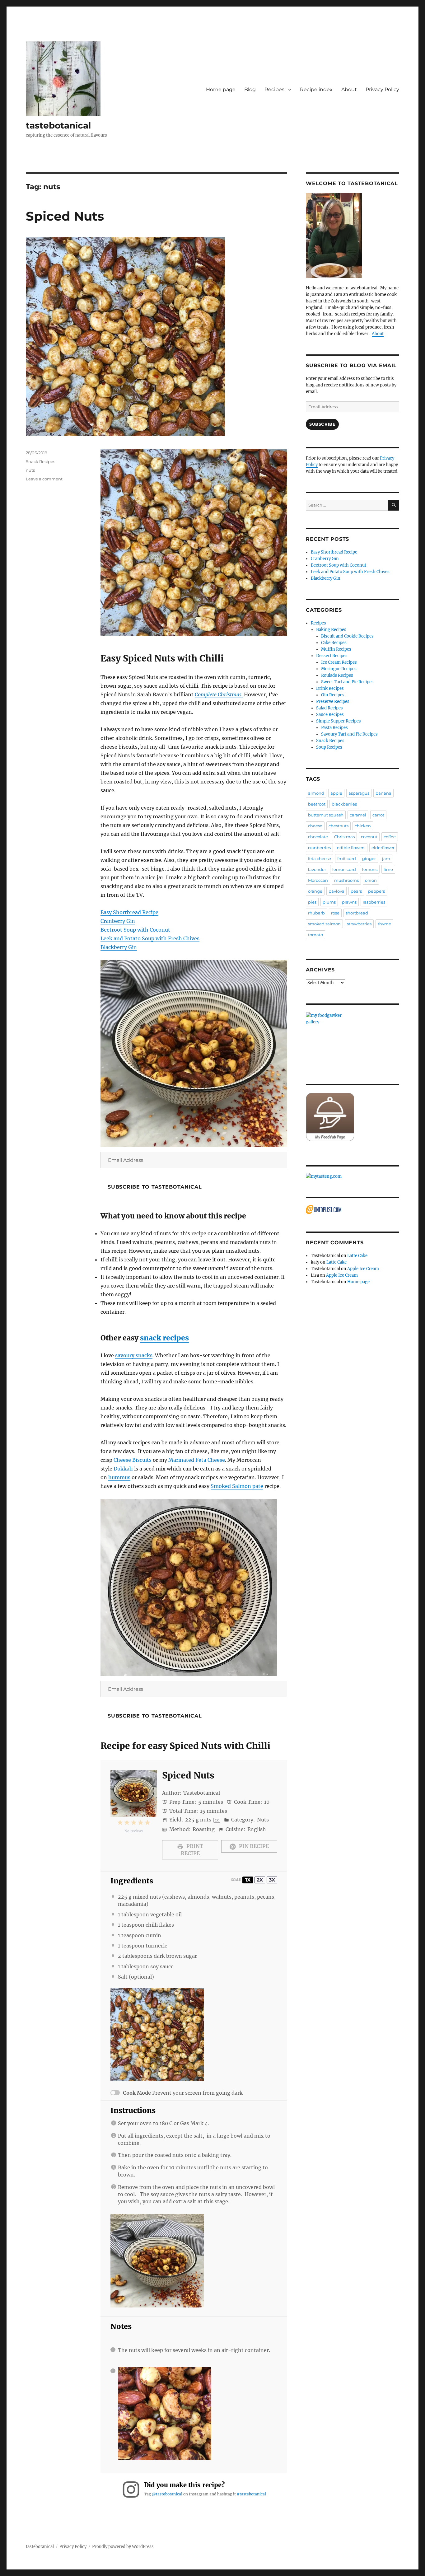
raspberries (374, 902)
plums (329, 902)
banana (383, 793)
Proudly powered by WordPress (123, 2547)
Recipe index (316, 89)
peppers (376, 891)
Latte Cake (357, 1256)
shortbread (357, 913)
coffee (390, 837)
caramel (358, 815)
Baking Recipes (331, 630)
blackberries (344, 804)
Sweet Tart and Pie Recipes (347, 682)
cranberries (319, 848)
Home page (221, 89)
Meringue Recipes (339, 669)
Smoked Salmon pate (237, 1486)
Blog (250, 89)
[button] (63, 79)
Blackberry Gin (119, 947)
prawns (349, 902)
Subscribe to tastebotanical (155, 1187)
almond (316, 793)
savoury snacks (134, 1355)
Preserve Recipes (333, 701)
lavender (317, 869)
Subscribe (322, 424)
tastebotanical (58, 125)
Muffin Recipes (336, 649)
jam (386, 858)
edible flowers (351, 848)
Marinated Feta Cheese (197, 1460)
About (349, 89)
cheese (315, 826)
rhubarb (316, 913)
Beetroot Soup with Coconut (135, 930)
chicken (363, 826)
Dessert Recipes (332, 656)
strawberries (359, 924)
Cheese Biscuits (133, 1460)
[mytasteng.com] (353, 1176)
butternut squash (326, 815)
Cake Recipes (334, 643)
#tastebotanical (251, 2494)
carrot (378, 815)
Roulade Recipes (337, 675)
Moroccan (318, 880)
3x (272, 1880)
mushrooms (346, 880)
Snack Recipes (40, 461)
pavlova (336, 891)
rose (335, 913)
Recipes (274, 89)
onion (371, 880)
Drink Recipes (330, 688)
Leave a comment (44, 479)
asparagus (359, 793)
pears (356, 891)
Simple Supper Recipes (339, 721)
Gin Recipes (333, 695)
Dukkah (123, 1469)
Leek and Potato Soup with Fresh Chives (150, 938)
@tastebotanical (167, 2494)
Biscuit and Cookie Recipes (347, 636)
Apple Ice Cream (363, 1269)
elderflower (383, 848)
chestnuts (339, 826)
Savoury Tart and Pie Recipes (349, 734)
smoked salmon (324, 924)
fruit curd (347, 858)
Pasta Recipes (334, 728)
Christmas (344, 837)
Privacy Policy (382, 89)
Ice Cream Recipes (339, 662)
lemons (370, 869)
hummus (119, 1477)
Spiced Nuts (65, 216)
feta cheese (320, 858)
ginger (369, 858)
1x (248, 1880)
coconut (369, 837)
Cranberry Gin (118, 921)
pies (312, 902)
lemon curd (344, 869)
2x (260, 1880)
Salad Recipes (329, 708)
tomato (315, 935)
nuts (30, 470)
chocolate (318, 837)
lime (388, 869)
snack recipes (164, 1338)
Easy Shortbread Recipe (129, 912)
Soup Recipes (329, 747)
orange (315, 891)
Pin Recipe (253, 1846)
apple (336, 793)
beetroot (317, 804)
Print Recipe (192, 1850)
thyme (384, 924)
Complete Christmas (218, 694)
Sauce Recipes (330, 715)
